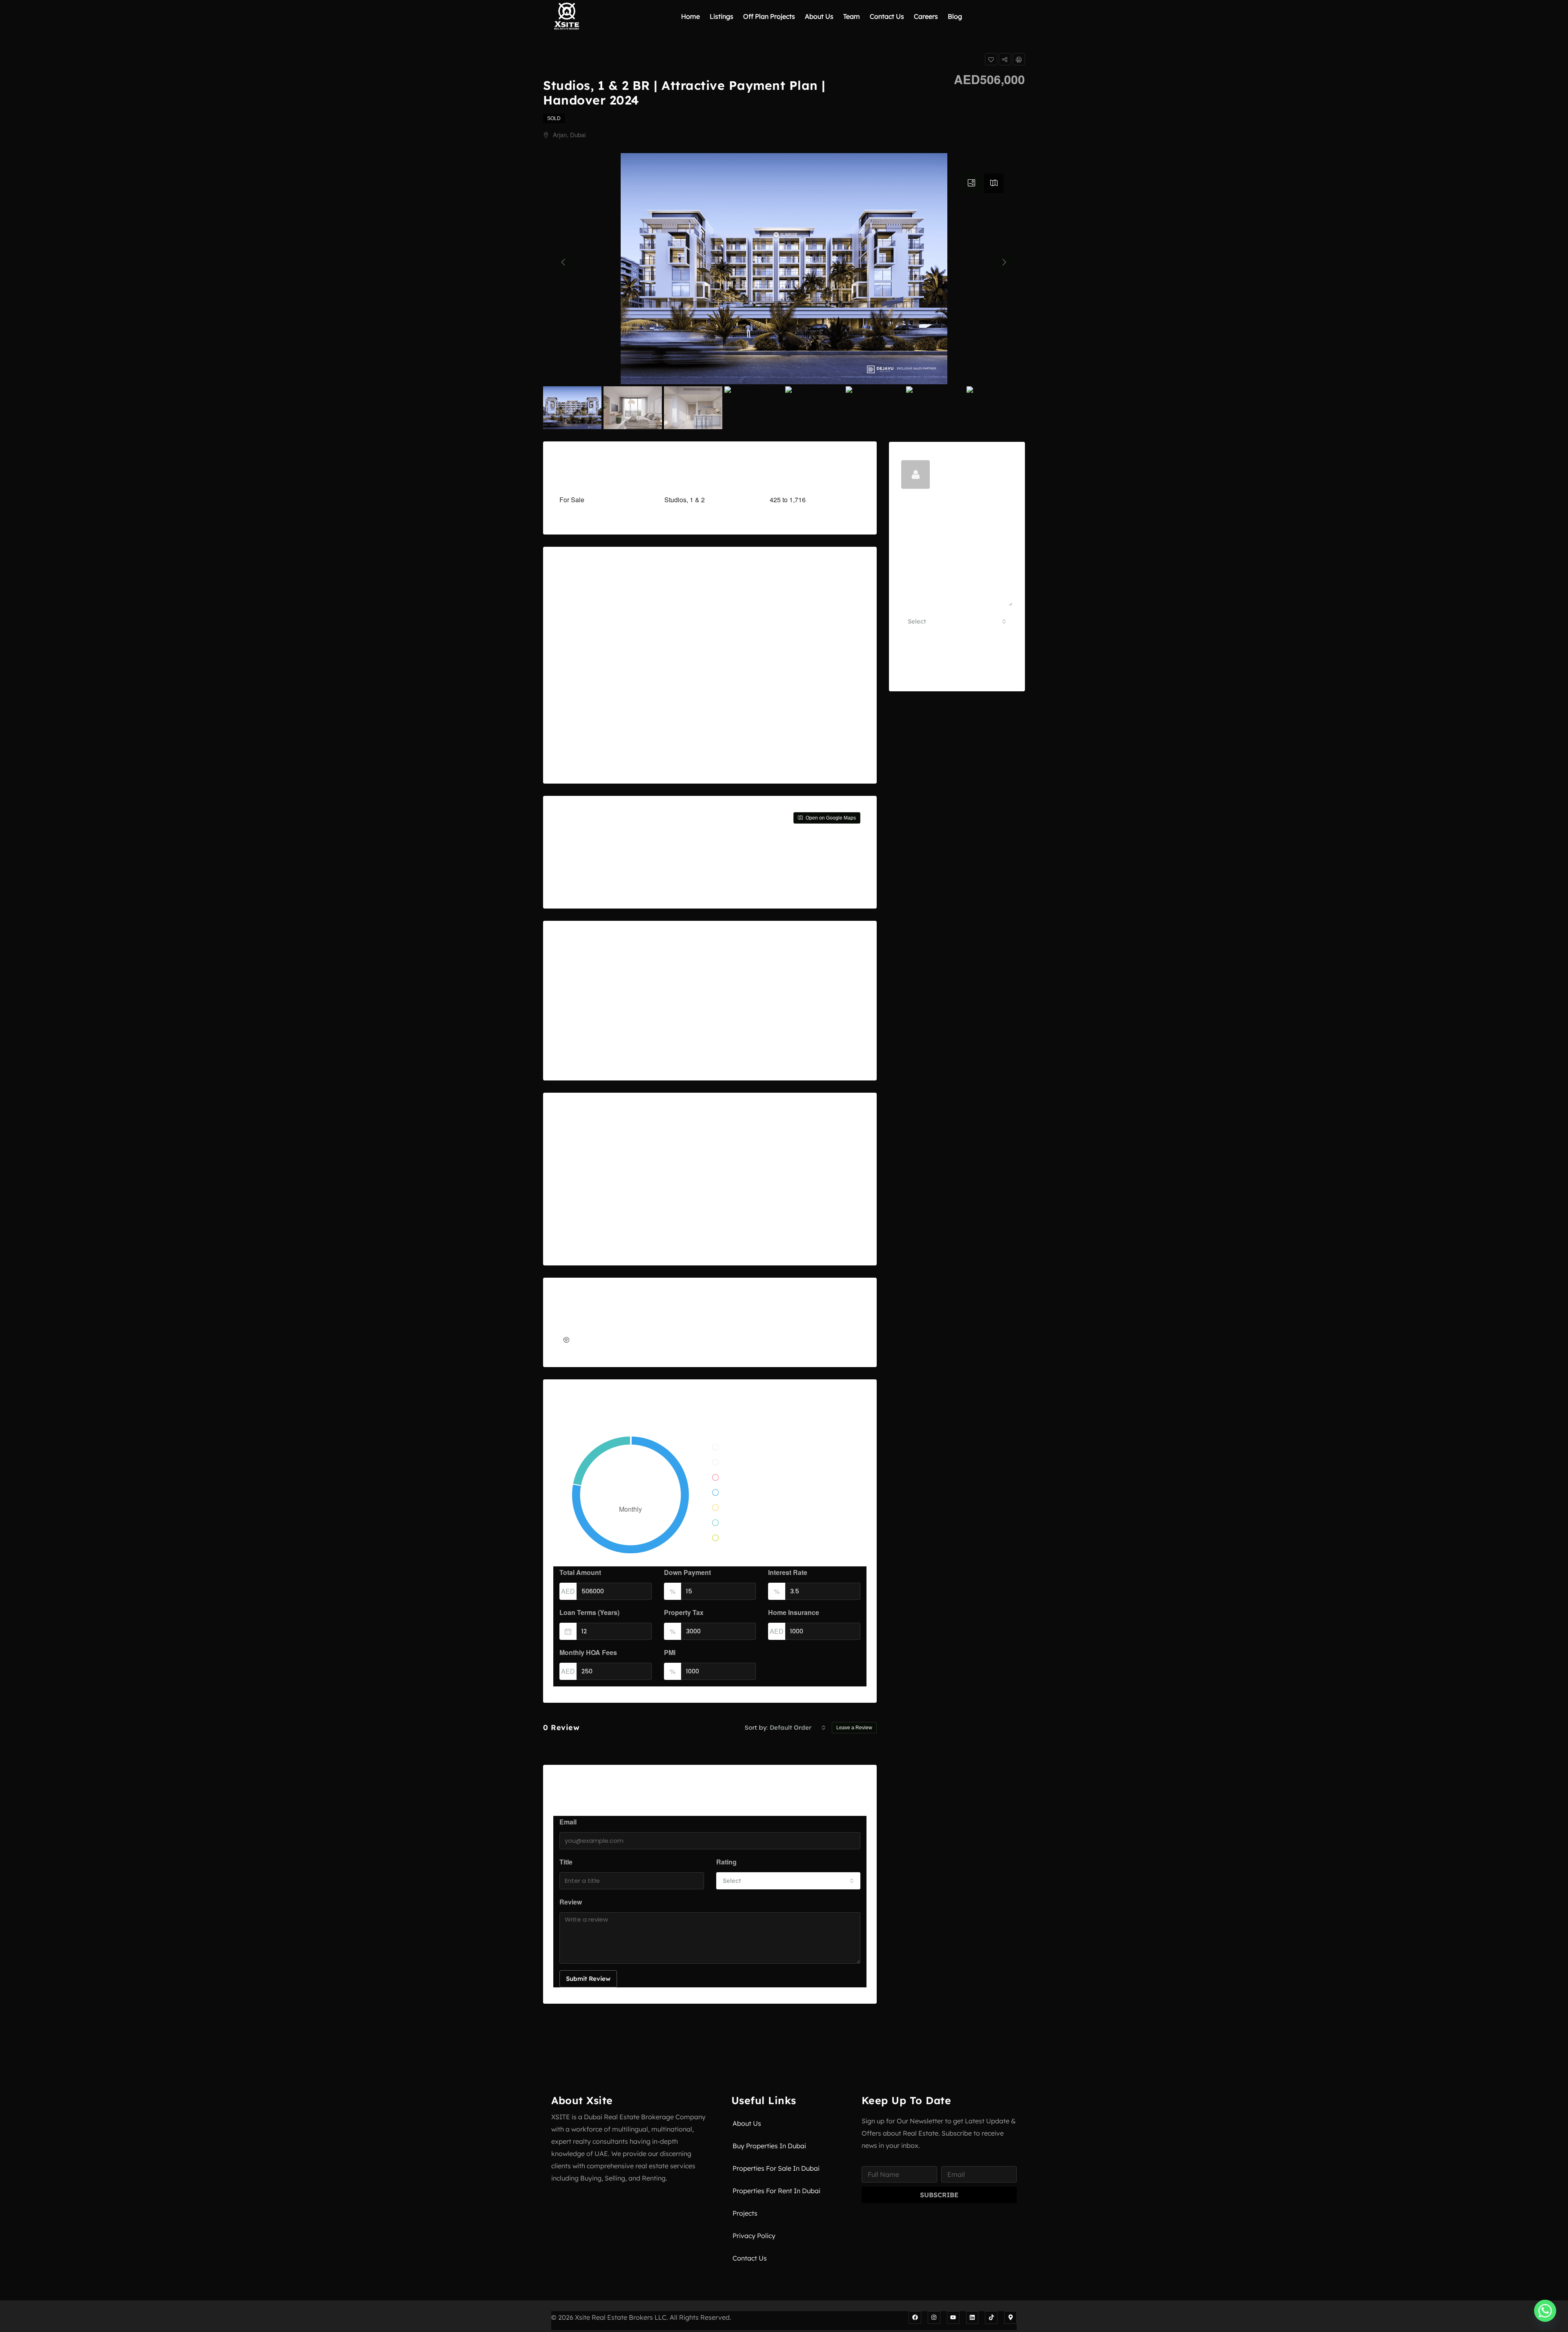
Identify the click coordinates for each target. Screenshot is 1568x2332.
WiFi (781, 1197)
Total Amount (580, 1572)
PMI (670, 1652)
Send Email (957, 670)
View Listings (955, 480)
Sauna (681, 1176)
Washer (785, 1176)
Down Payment (687, 1572)
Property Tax (684, 1612)
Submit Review (588, 1979)
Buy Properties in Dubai (769, 2146)
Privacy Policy (754, 2236)
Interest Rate (788, 1572)
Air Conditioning (593, 1155)
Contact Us (887, 16)
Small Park (688, 1197)
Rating (726, 1862)
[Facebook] (915, 2318)
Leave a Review (854, 1728)
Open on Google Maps (830, 818)
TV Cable (788, 1155)
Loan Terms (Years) (589, 1612)
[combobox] (798, 1728)
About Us (819, 16)
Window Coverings (802, 1218)
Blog (955, 16)
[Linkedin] (972, 2318)
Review (571, 1902)
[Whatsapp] (1545, 2311)
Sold (554, 118)
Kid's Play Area (591, 1239)
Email (568, 1822)
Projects (745, 2213)
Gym (576, 1197)
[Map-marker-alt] (1010, 2318)
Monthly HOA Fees (588, 1652)
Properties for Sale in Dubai (776, 2168)
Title (566, 1862)
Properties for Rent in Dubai (776, 2191)
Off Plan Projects (769, 16)
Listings (722, 16)
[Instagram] (934, 2318)
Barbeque (584, 1176)
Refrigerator (689, 1155)
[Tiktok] (991, 2318)
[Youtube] (953, 2318)
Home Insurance (794, 1612)
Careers (926, 16)
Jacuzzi (580, 1218)
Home (690, 16)
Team (852, 16)
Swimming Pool (695, 1239)
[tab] (971, 183)
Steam (681, 1218)
